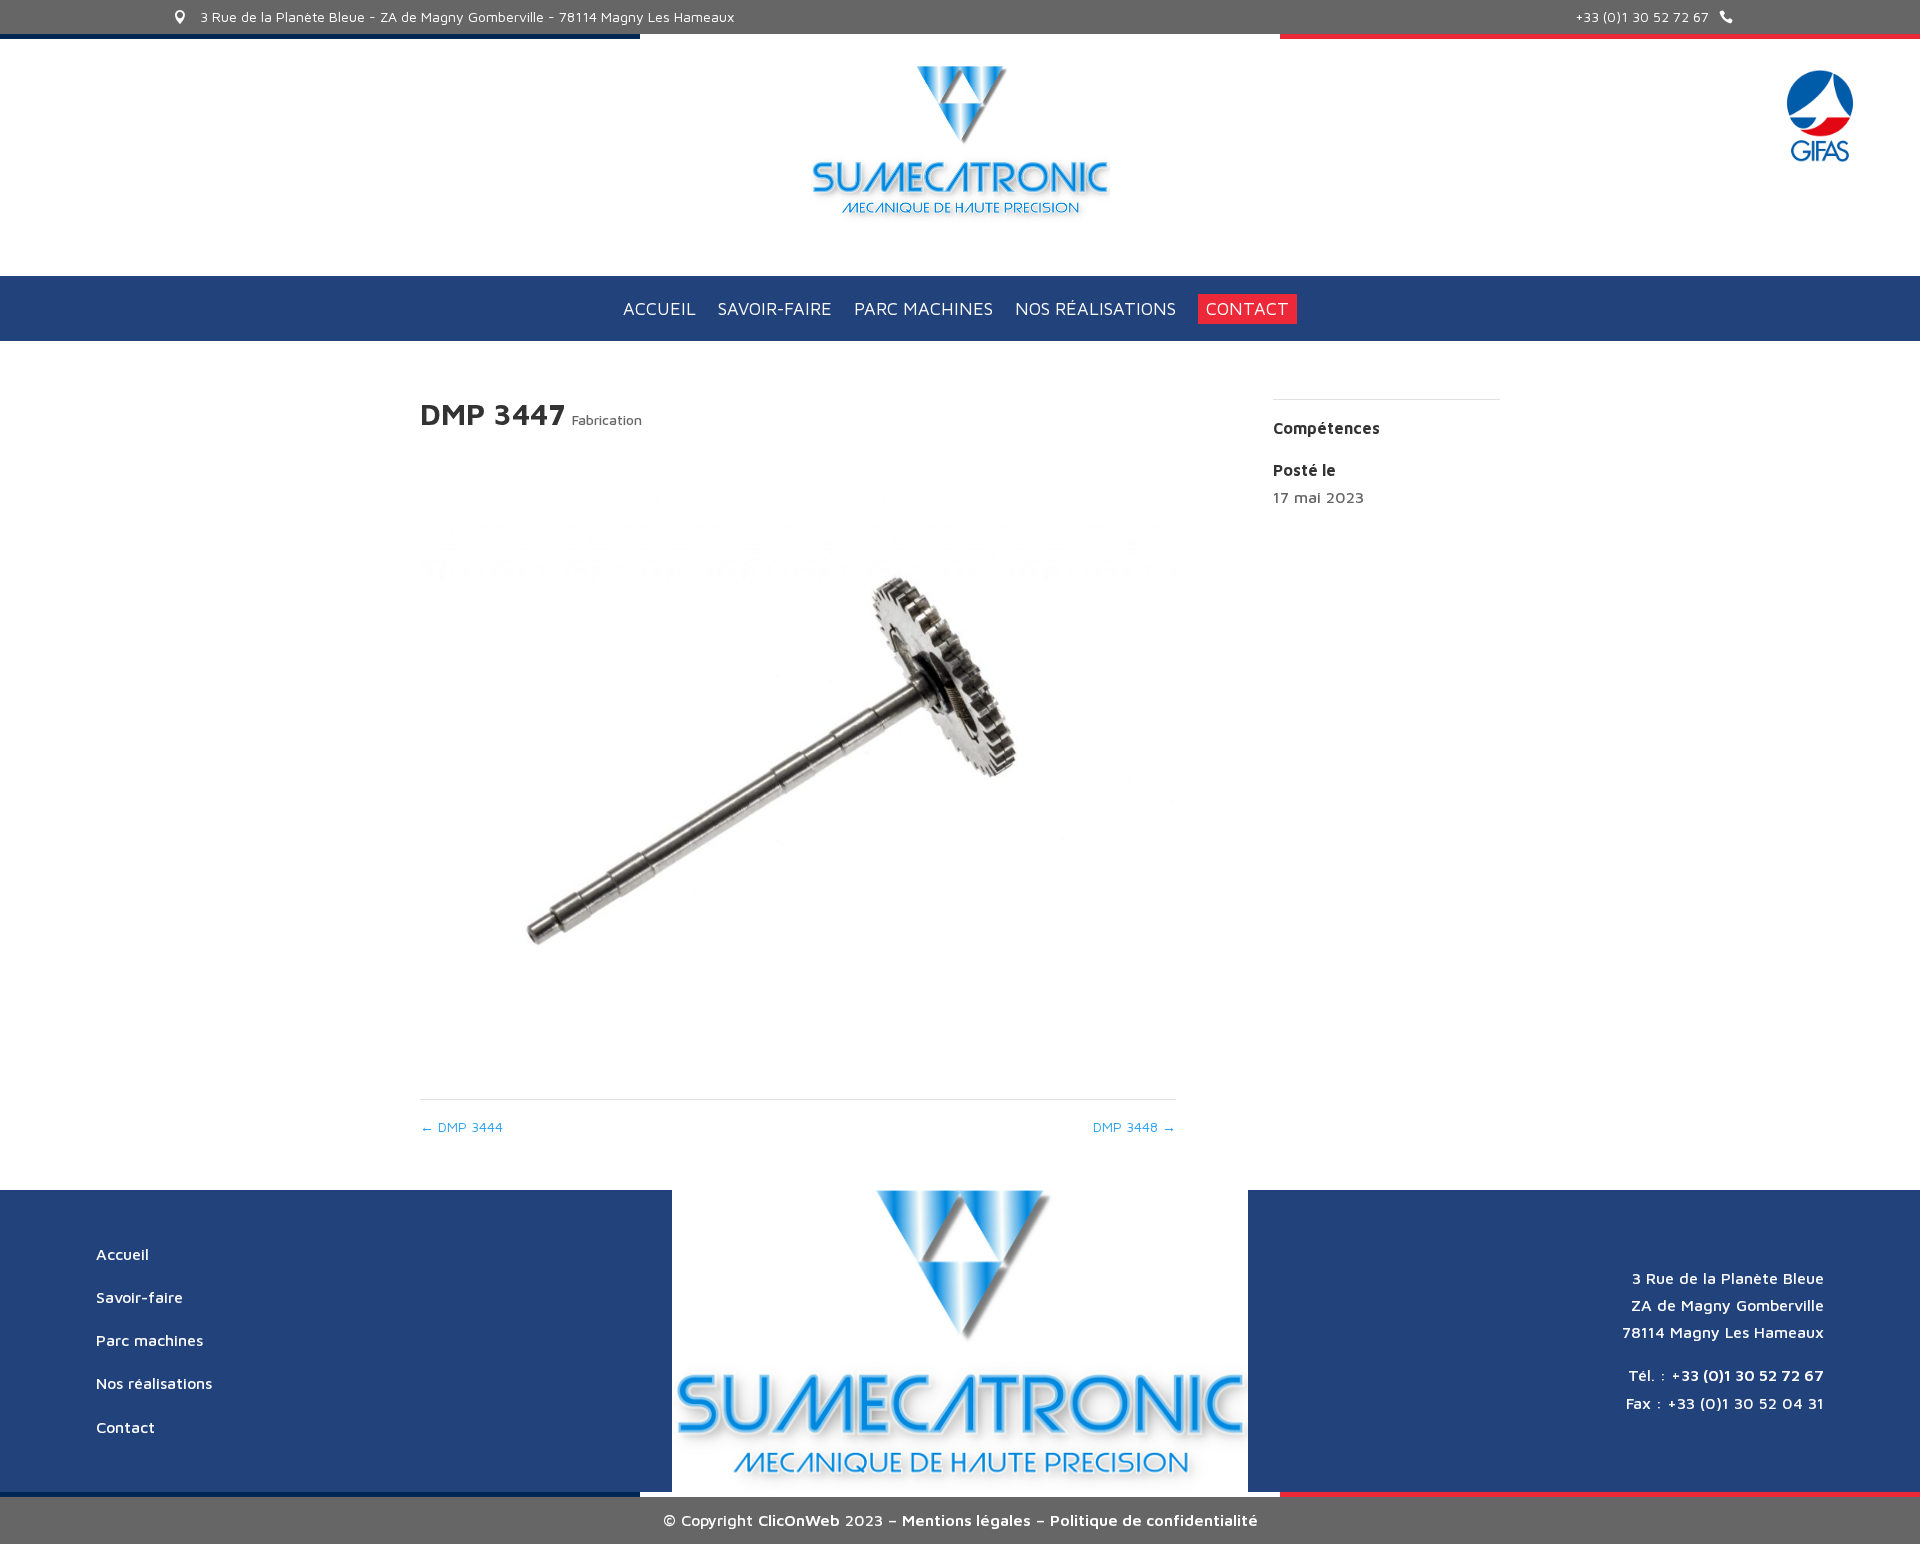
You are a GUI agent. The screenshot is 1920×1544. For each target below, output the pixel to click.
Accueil (659, 310)
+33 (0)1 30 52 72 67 (1642, 16)
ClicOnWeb (799, 1520)
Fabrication (607, 419)
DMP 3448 (1134, 1126)
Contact (1247, 308)
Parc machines (923, 310)
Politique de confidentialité (1154, 1520)
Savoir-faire (775, 310)
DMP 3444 (461, 1126)
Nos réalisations (1095, 310)
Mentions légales (966, 1520)
